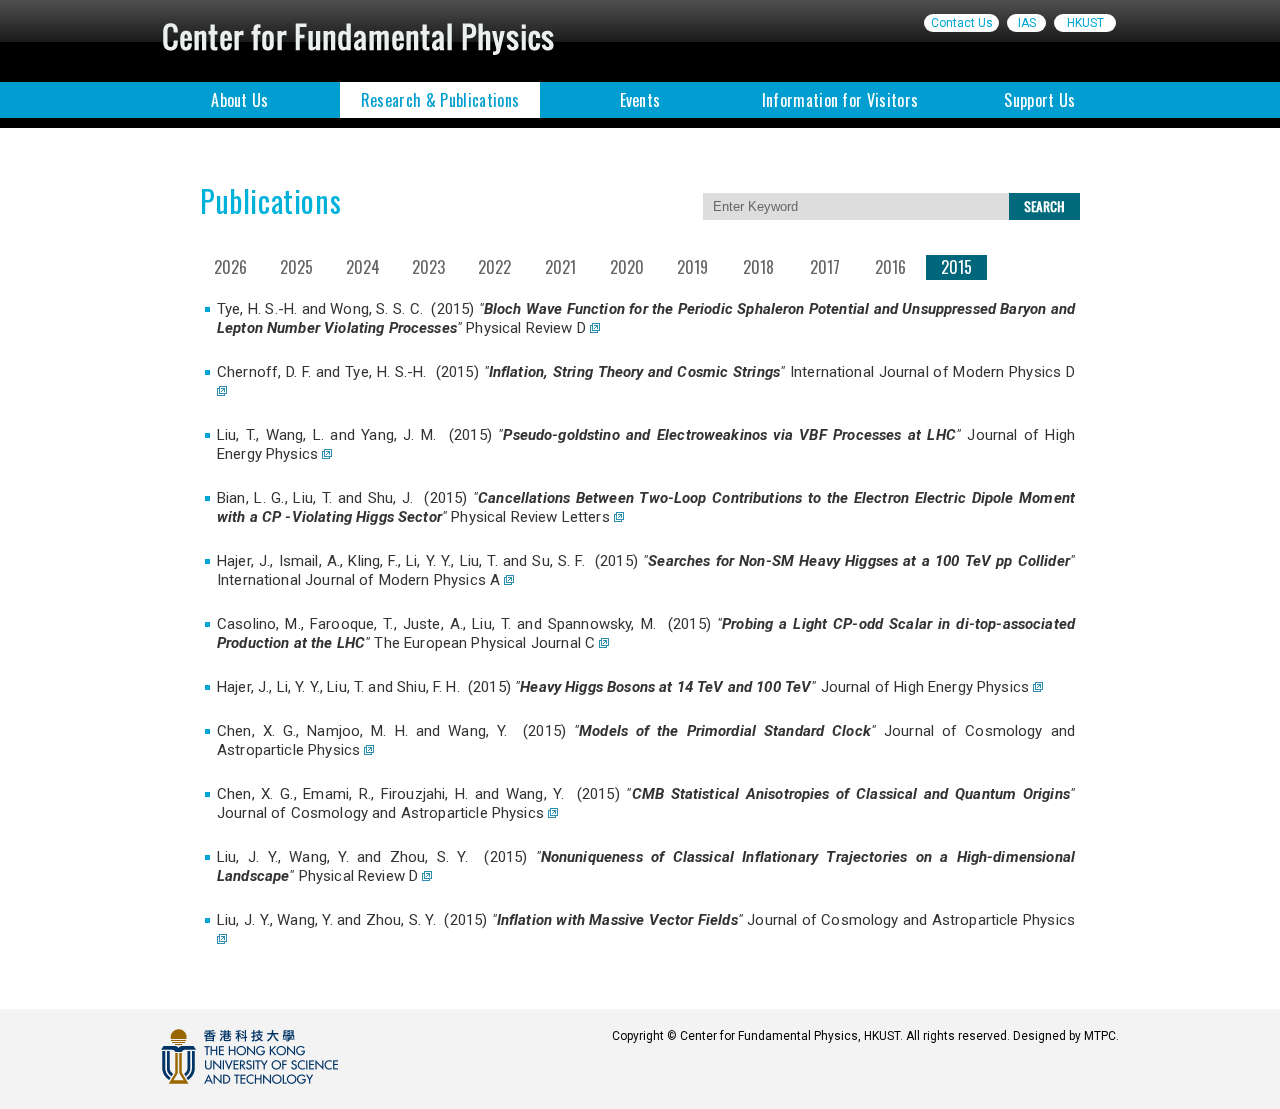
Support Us (1039, 100)
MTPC (1100, 1036)
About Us (240, 100)
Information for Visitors (840, 100)
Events (640, 100)
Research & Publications (440, 100)
